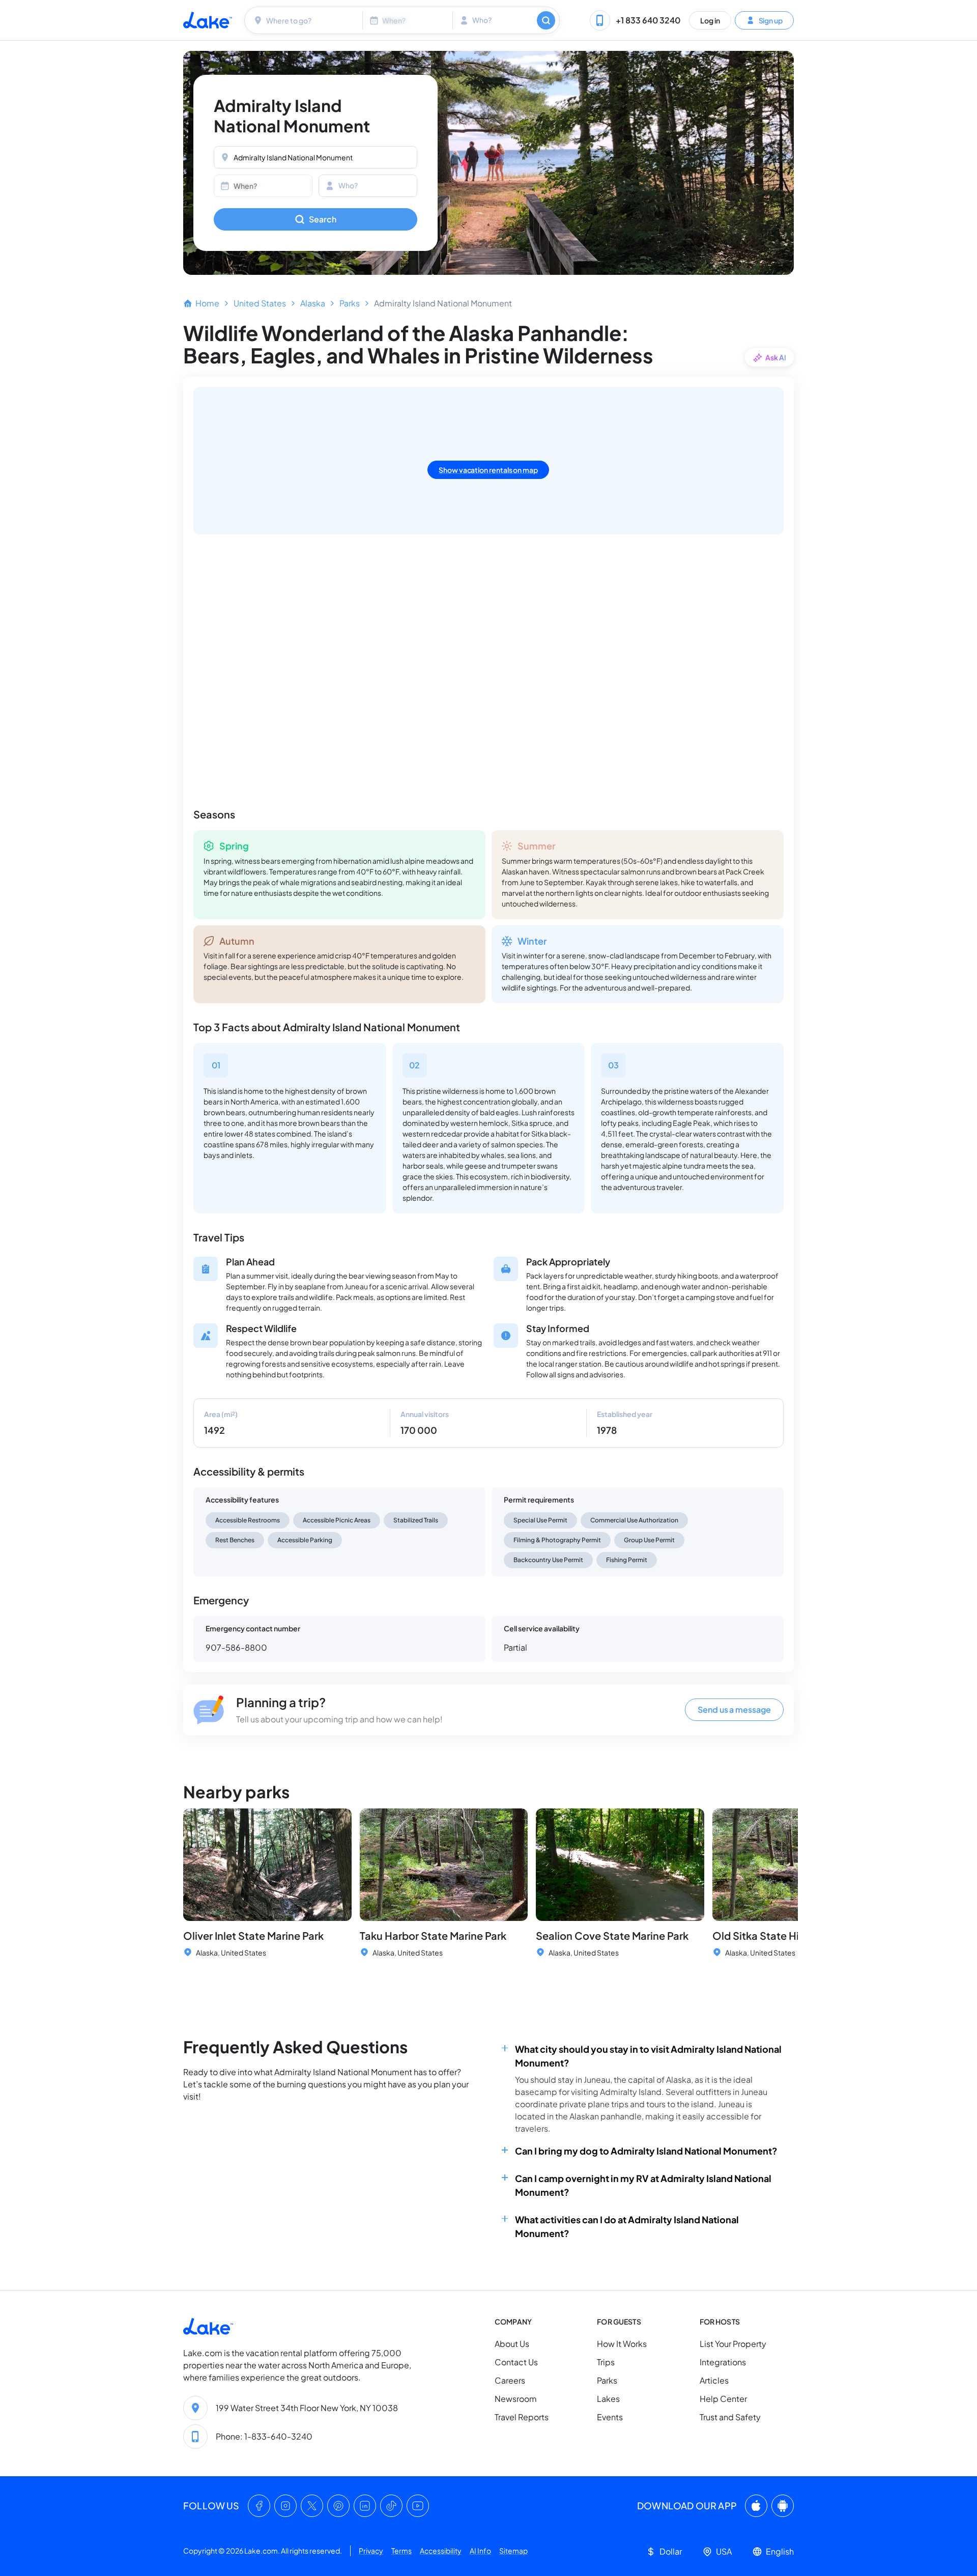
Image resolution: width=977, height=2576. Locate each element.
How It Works (622, 2344)
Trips (606, 2362)
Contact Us (516, 2362)
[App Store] (756, 2506)
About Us (512, 2344)
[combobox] (305, 20)
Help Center (723, 2399)
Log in (710, 20)
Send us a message (734, 1709)
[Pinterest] (338, 2506)
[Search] (546, 20)
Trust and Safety (730, 2417)
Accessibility (441, 2551)
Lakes (608, 2399)
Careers (510, 2380)
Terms (401, 2551)
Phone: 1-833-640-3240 (264, 2436)
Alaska (313, 303)
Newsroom (516, 2399)
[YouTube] (418, 2506)
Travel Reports (522, 2417)
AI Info (480, 2551)
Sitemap (513, 2551)
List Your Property (733, 2344)
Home (207, 303)
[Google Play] (783, 2506)
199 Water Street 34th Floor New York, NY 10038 (307, 2408)
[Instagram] (285, 2506)
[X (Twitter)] (312, 2506)
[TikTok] (391, 2506)
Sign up (770, 20)
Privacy (371, 2551)
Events (610, 2417)
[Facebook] (259, 2506)
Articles (714, 2380)
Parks (350, 303)
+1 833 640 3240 (648, 20)
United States (260, 303)
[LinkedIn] (365, 2506)
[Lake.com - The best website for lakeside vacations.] (208, 20)
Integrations (723, 2362)
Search (323, 219)
